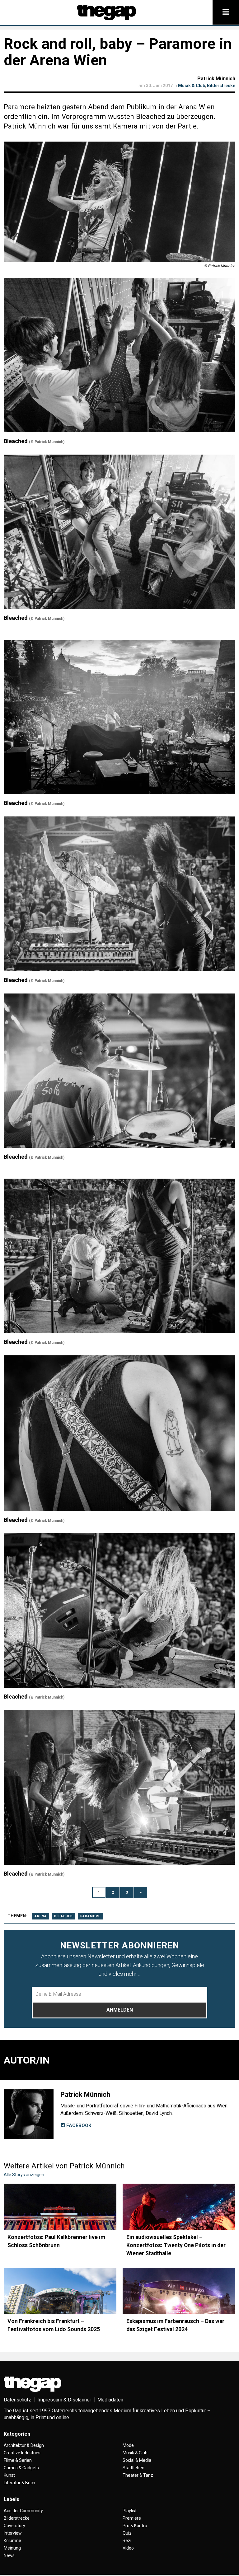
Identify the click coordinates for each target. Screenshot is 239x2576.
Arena (41, 1916)
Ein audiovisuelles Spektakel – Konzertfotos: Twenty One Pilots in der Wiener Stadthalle (176, 2245)
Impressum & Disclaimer (64, 2400)
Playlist (130, 2511)
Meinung (12, 2548)
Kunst (9, 2475)
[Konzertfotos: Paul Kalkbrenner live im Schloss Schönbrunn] (60, 2207)
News (9, 2555)
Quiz (127, 2533)
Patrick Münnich (216, 79)
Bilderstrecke (221, 86)
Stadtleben (134, 2468)
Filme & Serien (18, 2460)
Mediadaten (110, 2400)
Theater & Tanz (138, 2475)
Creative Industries (22, 2453)
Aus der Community (23, 2511)
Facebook (78, 2125)
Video (128, 2548)
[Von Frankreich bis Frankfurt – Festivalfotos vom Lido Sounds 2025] (60, 2291)
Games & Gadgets (21, 2468)
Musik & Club (192, 86)
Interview (13, 2533)
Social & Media (137, 2460)
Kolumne (12, 2541)
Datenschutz (17, 2400)
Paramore (90, 1916)
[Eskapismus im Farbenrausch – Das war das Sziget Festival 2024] (179, 2291)
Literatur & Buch (19, 2483)
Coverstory (14, 2526)
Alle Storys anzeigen (24, 2175)
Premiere (132, 2518)
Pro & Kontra (135, 2526)
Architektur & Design (24, 2445)
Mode (128, 2445)
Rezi (127, 2541)
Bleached (63, 1916)
